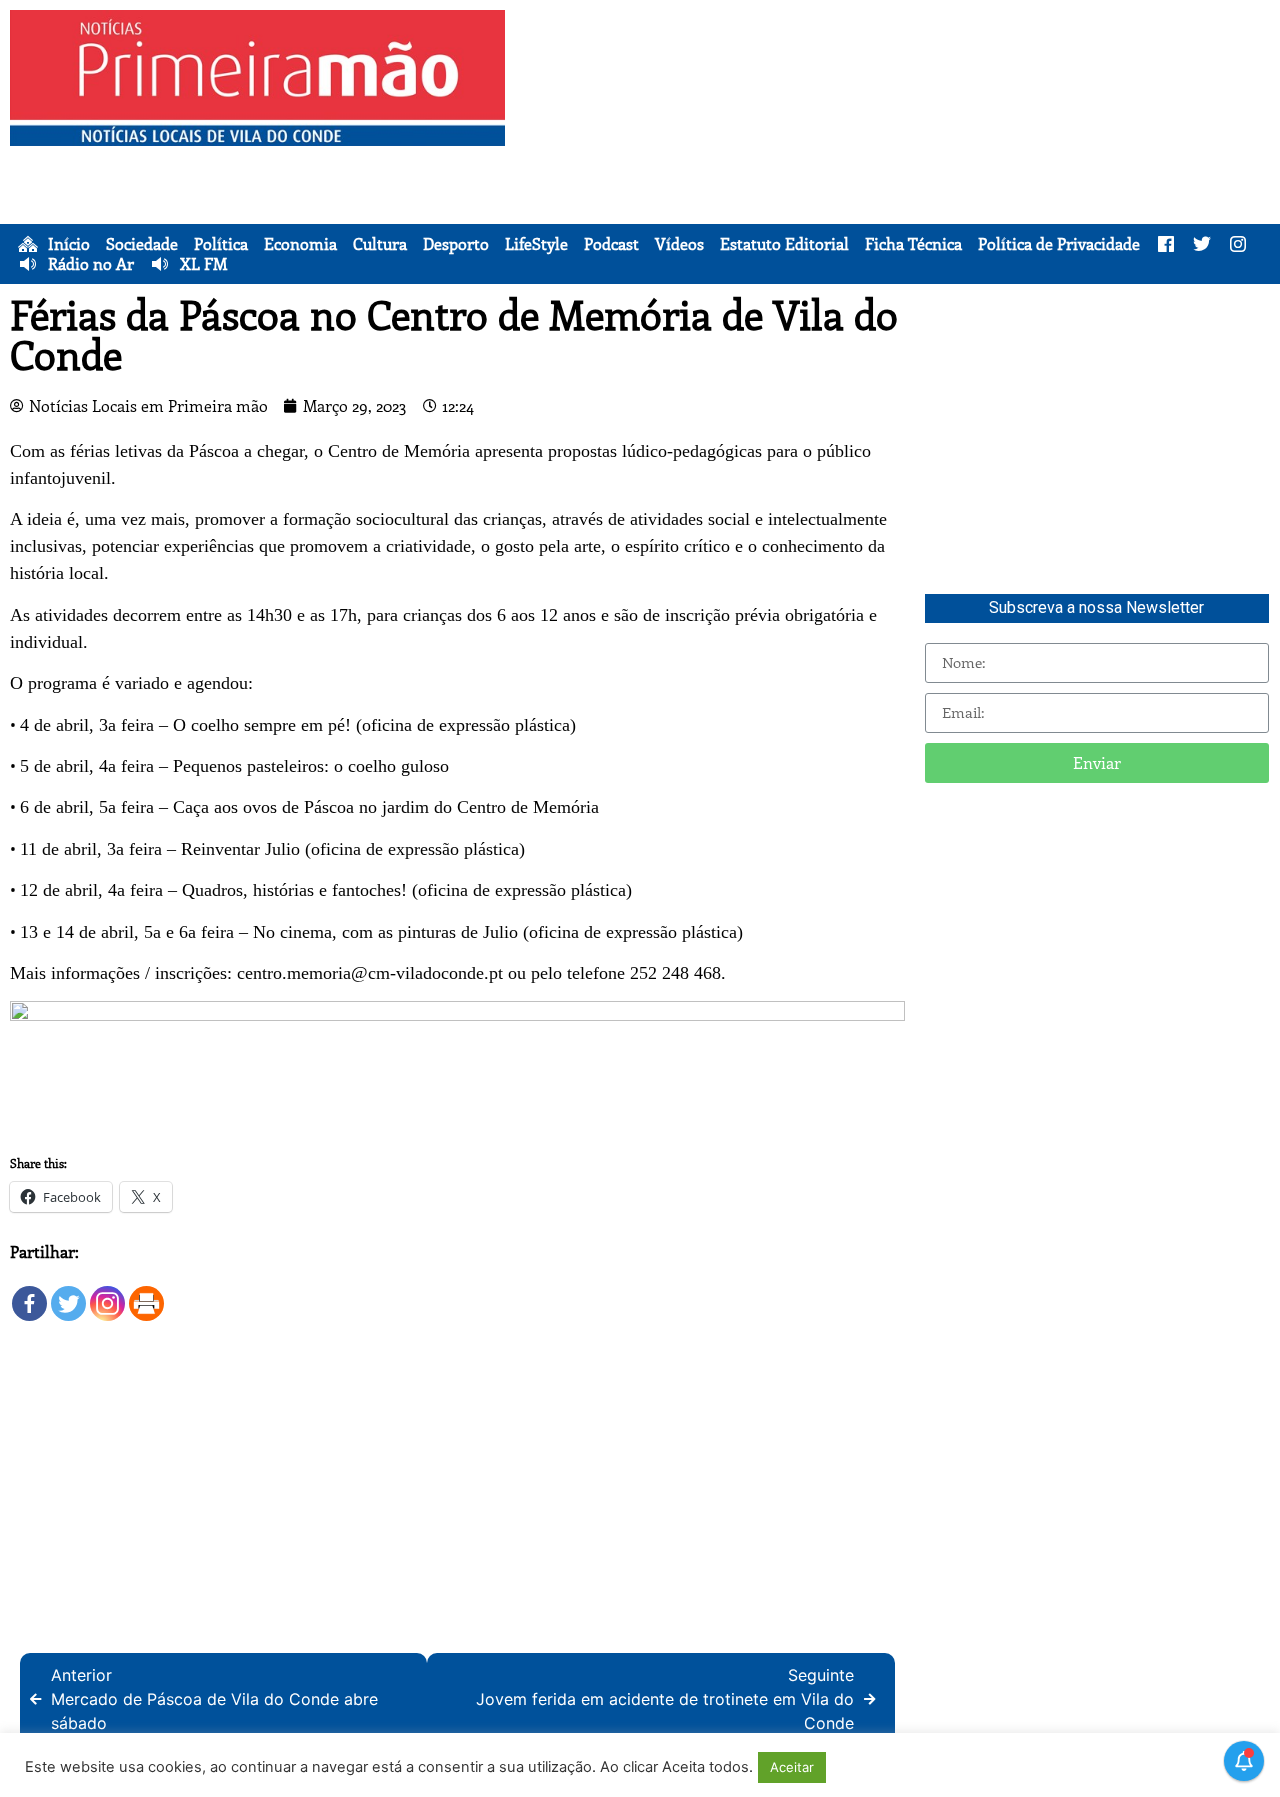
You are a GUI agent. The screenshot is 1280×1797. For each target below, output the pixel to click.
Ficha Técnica (913, 244)
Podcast (611, 244)
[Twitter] (68, 1293)
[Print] (146, 1293)
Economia (300, 244)
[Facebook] (29, 1293)
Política (221, 244)
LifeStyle (536, 244)
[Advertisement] (897, 150)
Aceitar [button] (792, 1767)
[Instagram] (107, 1293)
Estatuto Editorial (784, 244)
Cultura (380, 244)
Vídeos (679, 244)
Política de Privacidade (1059, 244)
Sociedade (142, 244)
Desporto (456, 244)
